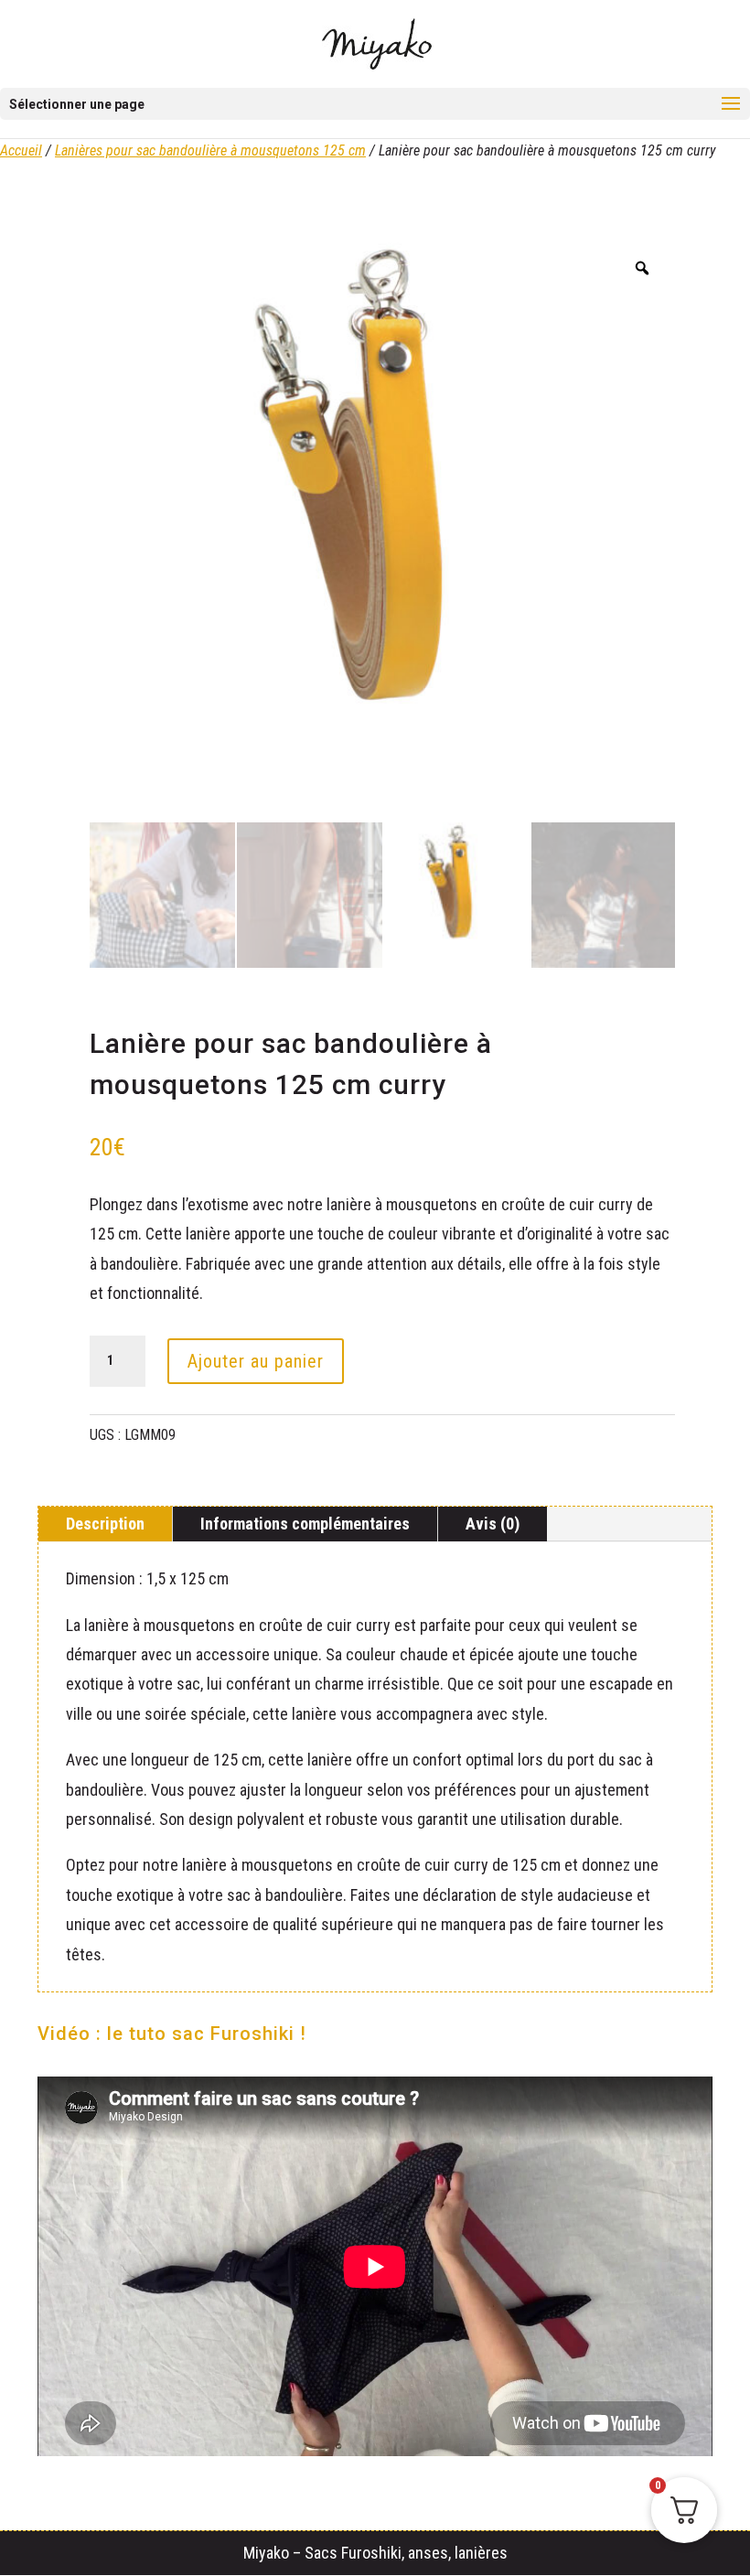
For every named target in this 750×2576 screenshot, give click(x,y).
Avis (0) (493, 1524)
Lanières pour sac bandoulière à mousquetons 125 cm (210, 150)
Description (105, 1524)
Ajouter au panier (256, 1361)
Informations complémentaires (305, 1524)
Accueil (21, 150)
